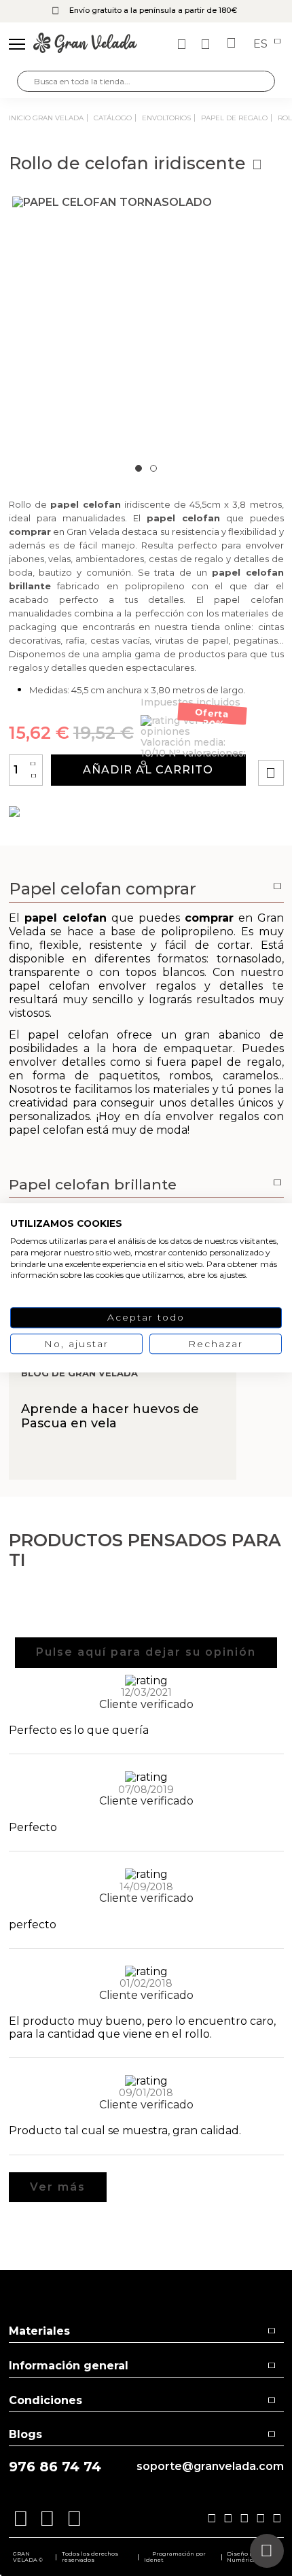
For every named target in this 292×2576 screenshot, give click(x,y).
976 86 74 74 (55, 2467)
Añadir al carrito (148, 770)
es (262, 44)
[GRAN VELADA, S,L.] (85, 44)
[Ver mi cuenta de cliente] (207, 44)
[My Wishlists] (183, 44)
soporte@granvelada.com (210, 2467)
